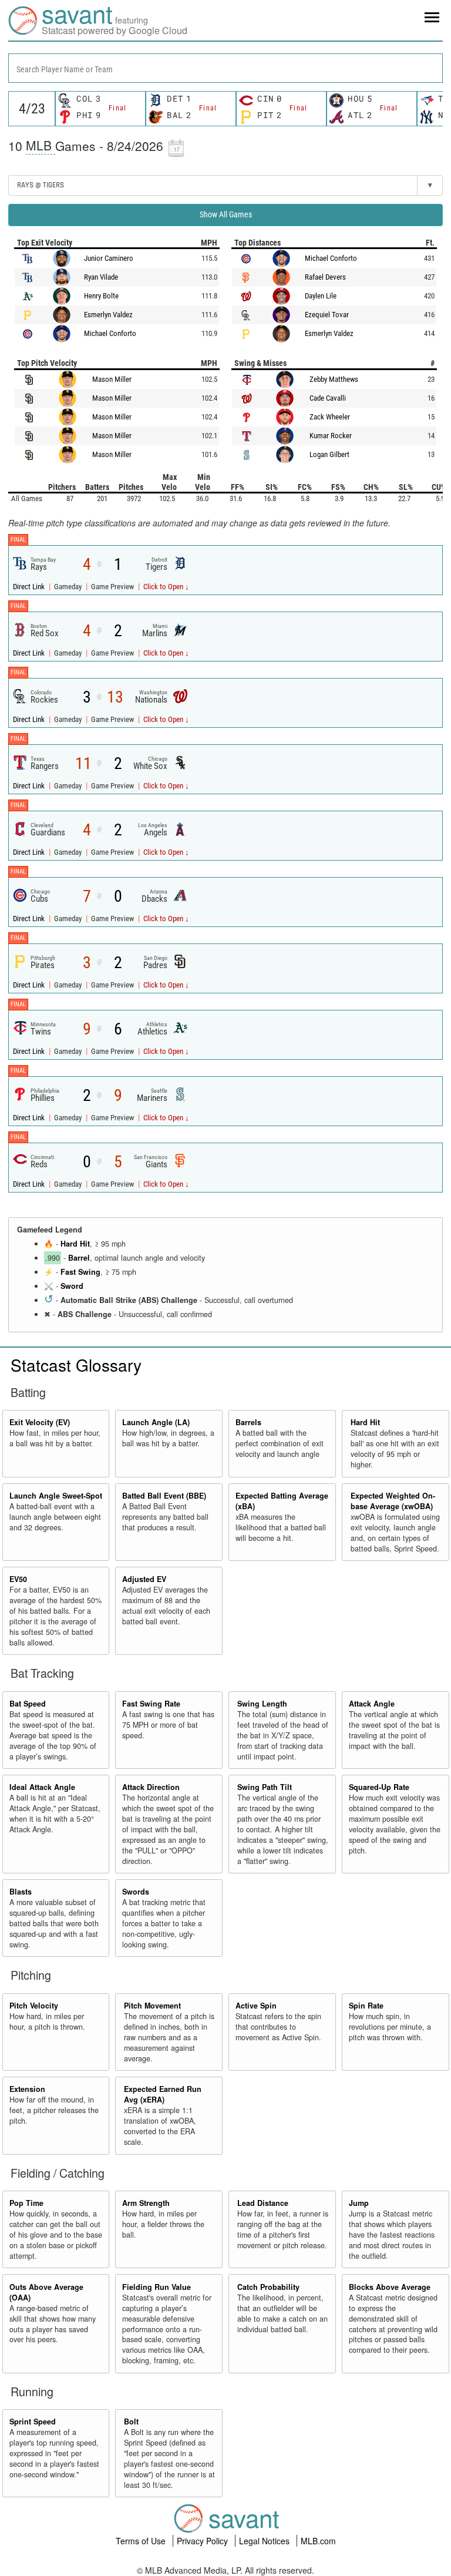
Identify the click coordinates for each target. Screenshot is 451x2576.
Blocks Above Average (390, 2287)
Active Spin (256, 2006)
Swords (136, 1892)
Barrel (79, 1258)
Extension (27, 2089)
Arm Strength (146, 2203)
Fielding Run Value (156, 2287)
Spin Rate (366, 2006)
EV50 (18, 1579)
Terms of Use (142, 2541)
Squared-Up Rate (379, 1787)
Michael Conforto (110, 333)
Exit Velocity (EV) (40, 1422)
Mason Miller (112, 379)
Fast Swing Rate (151, 1704)
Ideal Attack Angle (42, 1787)
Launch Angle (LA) (156, 1422)
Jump (359, 2203)
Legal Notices (265, 2541)
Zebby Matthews (334, 379)
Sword (72, 1286)
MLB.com (318, 2541)
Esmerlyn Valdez (108, 315)
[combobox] (225, 68)
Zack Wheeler (330, 417)
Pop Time (26, 2203)
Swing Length (262, 1704)
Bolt (131, 2421)
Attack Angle (372, 1704)
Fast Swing (80, 1272)
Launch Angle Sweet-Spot (56, 1496)
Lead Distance (263, 2203)
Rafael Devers (325, 277)
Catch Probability (268, 2287)
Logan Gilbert (329, 454)
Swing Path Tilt (265, 1787)
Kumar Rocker (331, 436)
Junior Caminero (109, 258)
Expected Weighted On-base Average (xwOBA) (393, 1501)
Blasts (21, 1892)
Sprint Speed (33, 2421)
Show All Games (226, 214)
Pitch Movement (152, 2006)
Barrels (248, 1422)
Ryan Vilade (101, 277)
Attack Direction (151, 1787)
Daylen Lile (321, 296)
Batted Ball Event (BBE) (164, 1496)
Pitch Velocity (34, 2006)
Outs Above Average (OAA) (46, 2292)
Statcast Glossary (76, 1365)
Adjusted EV (144, 1579)
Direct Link (30, 587)
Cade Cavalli (328, 398)
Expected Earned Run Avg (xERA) (163, 2094)
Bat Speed (28, 1704)
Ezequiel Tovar (327, 315)
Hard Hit (75, 1244)
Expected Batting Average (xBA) (282, 1501)
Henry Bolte (101, 296)
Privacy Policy (203, 2541)
